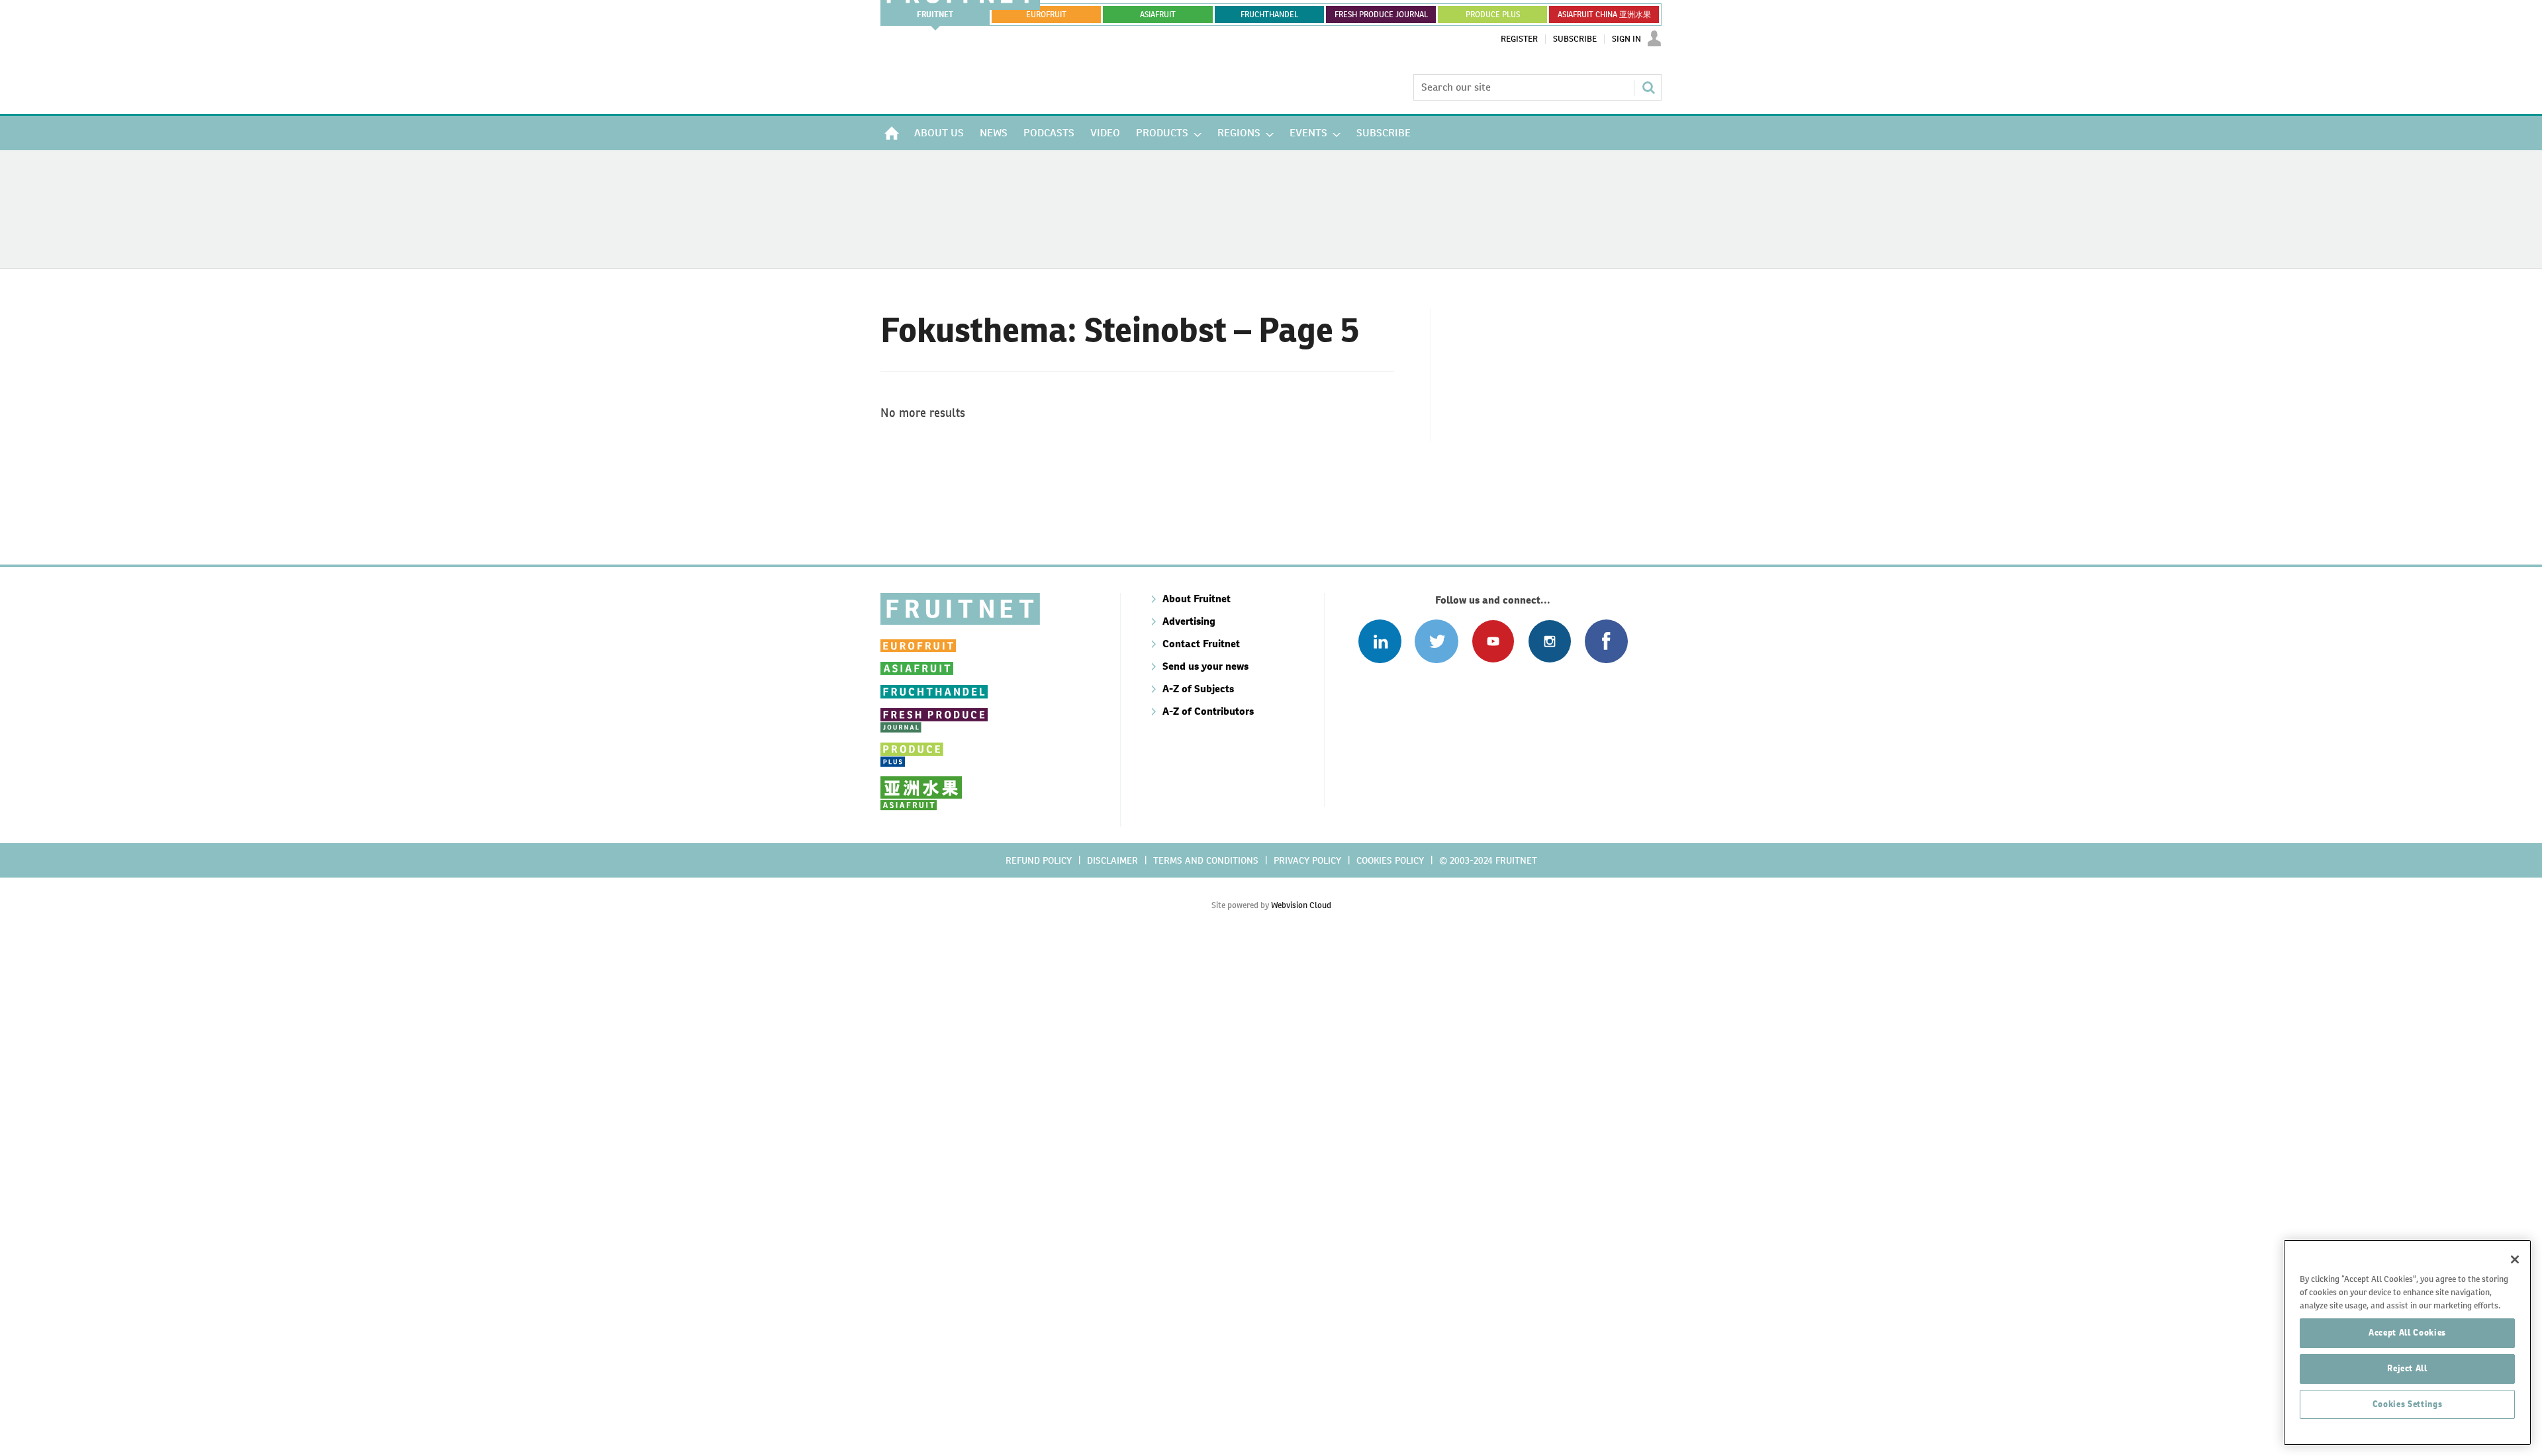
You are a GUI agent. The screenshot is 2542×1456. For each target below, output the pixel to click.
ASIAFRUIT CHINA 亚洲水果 (1604, 15)
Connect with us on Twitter (1436, 641)
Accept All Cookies (2407, 1333)
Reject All (2407, 1368)
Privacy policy (1307, 860)
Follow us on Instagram (1549, 641)
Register (1519, 39)
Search (1648, 87)
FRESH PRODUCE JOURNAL (1381, 15)
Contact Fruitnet (1201, 644)
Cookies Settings (2408, 1404)
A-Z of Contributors (1208, 711)
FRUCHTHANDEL (1269, 15)
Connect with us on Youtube (1493, 641)
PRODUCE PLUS (1493, 15)
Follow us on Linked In (1380, 641)
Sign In (1626, 39)
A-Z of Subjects (1198, 689)
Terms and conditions (1206, 860)
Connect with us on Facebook (1606, 641)
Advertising (1189, 621)
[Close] (2515, 1259)
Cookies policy (1390, 860)
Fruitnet (935, 15)
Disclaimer (1112, 860)
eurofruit (1046, 15)
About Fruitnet (1197, 599)
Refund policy (1039, 860)
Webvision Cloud (1301, 905)
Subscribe (1575, 39)
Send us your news (1205, 666)
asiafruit (1158, 15)
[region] (2407, 1342)
